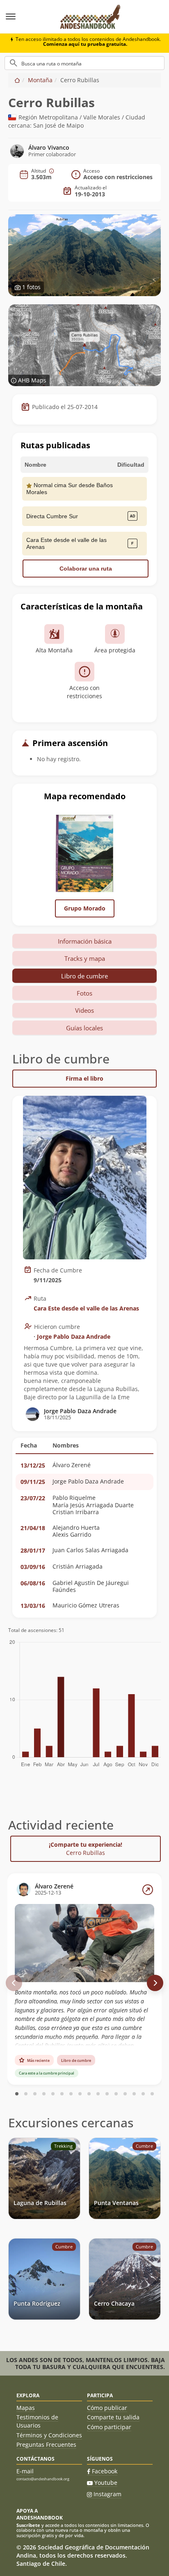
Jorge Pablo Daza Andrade (74, 1336)
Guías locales (84, 1028)
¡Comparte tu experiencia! (86, 1849)
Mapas (26, 2408)
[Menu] (26, 17)
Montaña (40, 80)
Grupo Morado (85, 908)
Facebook (105, 2471)
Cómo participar (109, 2427)
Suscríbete (28, 2525)
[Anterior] (14, 1983)
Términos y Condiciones (49, 2435)
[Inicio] (17, 80)
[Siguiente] (155, 1983)
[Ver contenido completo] (148, 1890)
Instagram (107, 2494)
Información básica (85, 941)
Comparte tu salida (113, 2417)
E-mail (25, 2471)
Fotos (84, 993)
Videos (84, 1010)
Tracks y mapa (85, 958)
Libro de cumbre (84, 976)
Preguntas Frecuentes (46, 2445)
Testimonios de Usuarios (37, 2421)
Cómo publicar (107, 2408)
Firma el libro (84, 1078)
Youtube (106, 2483)
